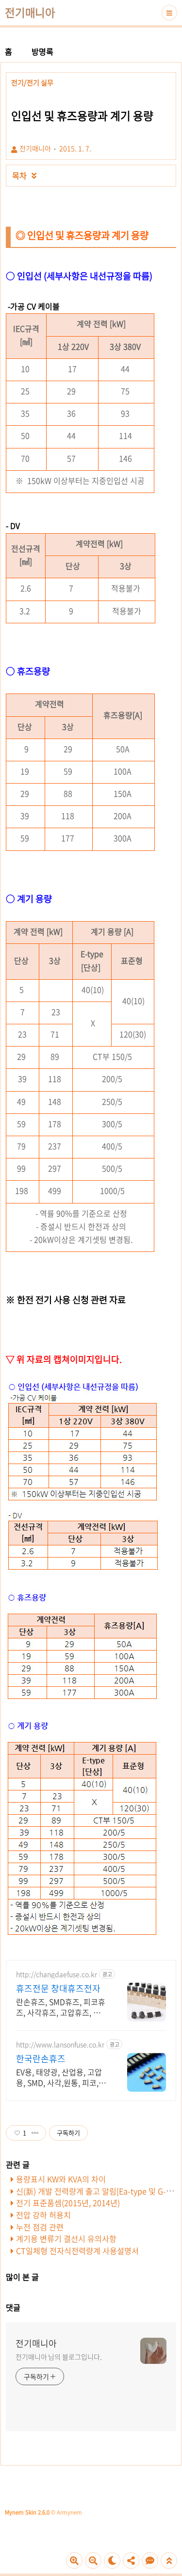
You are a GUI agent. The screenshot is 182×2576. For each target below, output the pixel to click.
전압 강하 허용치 (43, 2215)
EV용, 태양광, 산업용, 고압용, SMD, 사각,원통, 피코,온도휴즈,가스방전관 (61, 2077)
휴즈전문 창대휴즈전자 (58, 1989)
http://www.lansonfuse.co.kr (60, 2044)
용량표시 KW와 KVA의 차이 (61, 2179)
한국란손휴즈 (41, 2059)
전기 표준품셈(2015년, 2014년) (68, 2203)
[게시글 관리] (35, 2133)
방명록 (42, 51)
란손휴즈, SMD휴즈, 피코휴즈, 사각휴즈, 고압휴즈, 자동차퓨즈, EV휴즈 (62, 2007)
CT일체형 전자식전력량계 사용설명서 (77, 2251)
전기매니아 (30, 13)
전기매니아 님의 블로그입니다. (58, 2357)
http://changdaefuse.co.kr (57, 1974)
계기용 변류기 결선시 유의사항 (66, 2238)
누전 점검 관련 (40, 2227)
